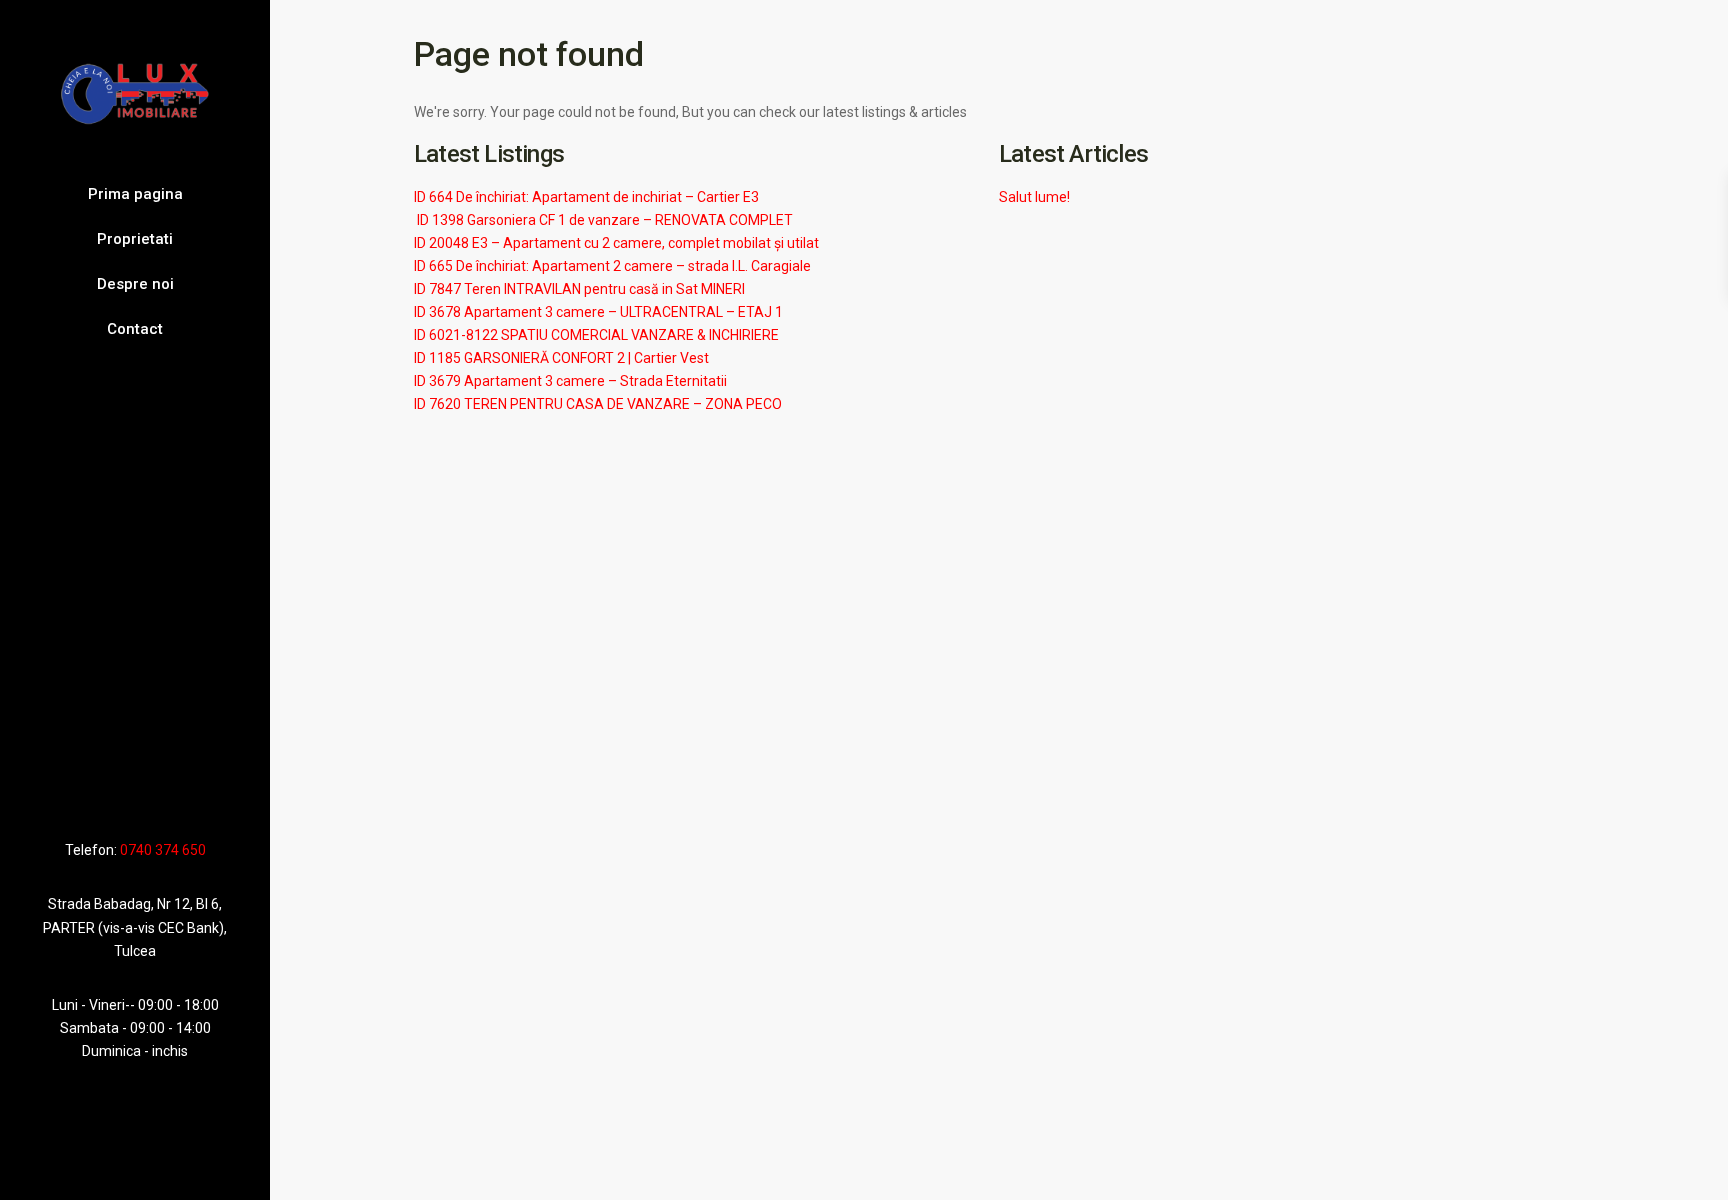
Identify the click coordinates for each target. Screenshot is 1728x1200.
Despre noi (135, 284)
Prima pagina (135, 194)
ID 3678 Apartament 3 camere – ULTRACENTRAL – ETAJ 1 (598, 312)
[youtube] (142, 791)
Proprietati (135, 239)
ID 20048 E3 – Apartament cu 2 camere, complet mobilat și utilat (616, 243)
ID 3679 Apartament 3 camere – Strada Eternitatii (570, 381)
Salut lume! (1034, 197)
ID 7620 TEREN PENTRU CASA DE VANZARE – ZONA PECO (598, 404)
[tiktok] (117, 791)
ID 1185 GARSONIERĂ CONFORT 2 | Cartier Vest (561, 358)
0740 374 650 (163, 850)
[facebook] (95, 791)
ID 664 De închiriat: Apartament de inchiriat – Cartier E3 (586, 197)
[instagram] (171, 791)
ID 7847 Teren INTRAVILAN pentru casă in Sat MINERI (579, 289)
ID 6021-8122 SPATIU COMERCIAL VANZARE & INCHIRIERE (596, 335)
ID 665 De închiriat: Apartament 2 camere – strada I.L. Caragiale (612, 266)
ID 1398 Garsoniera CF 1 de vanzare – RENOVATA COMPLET (603, 220)
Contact (135, 329)
